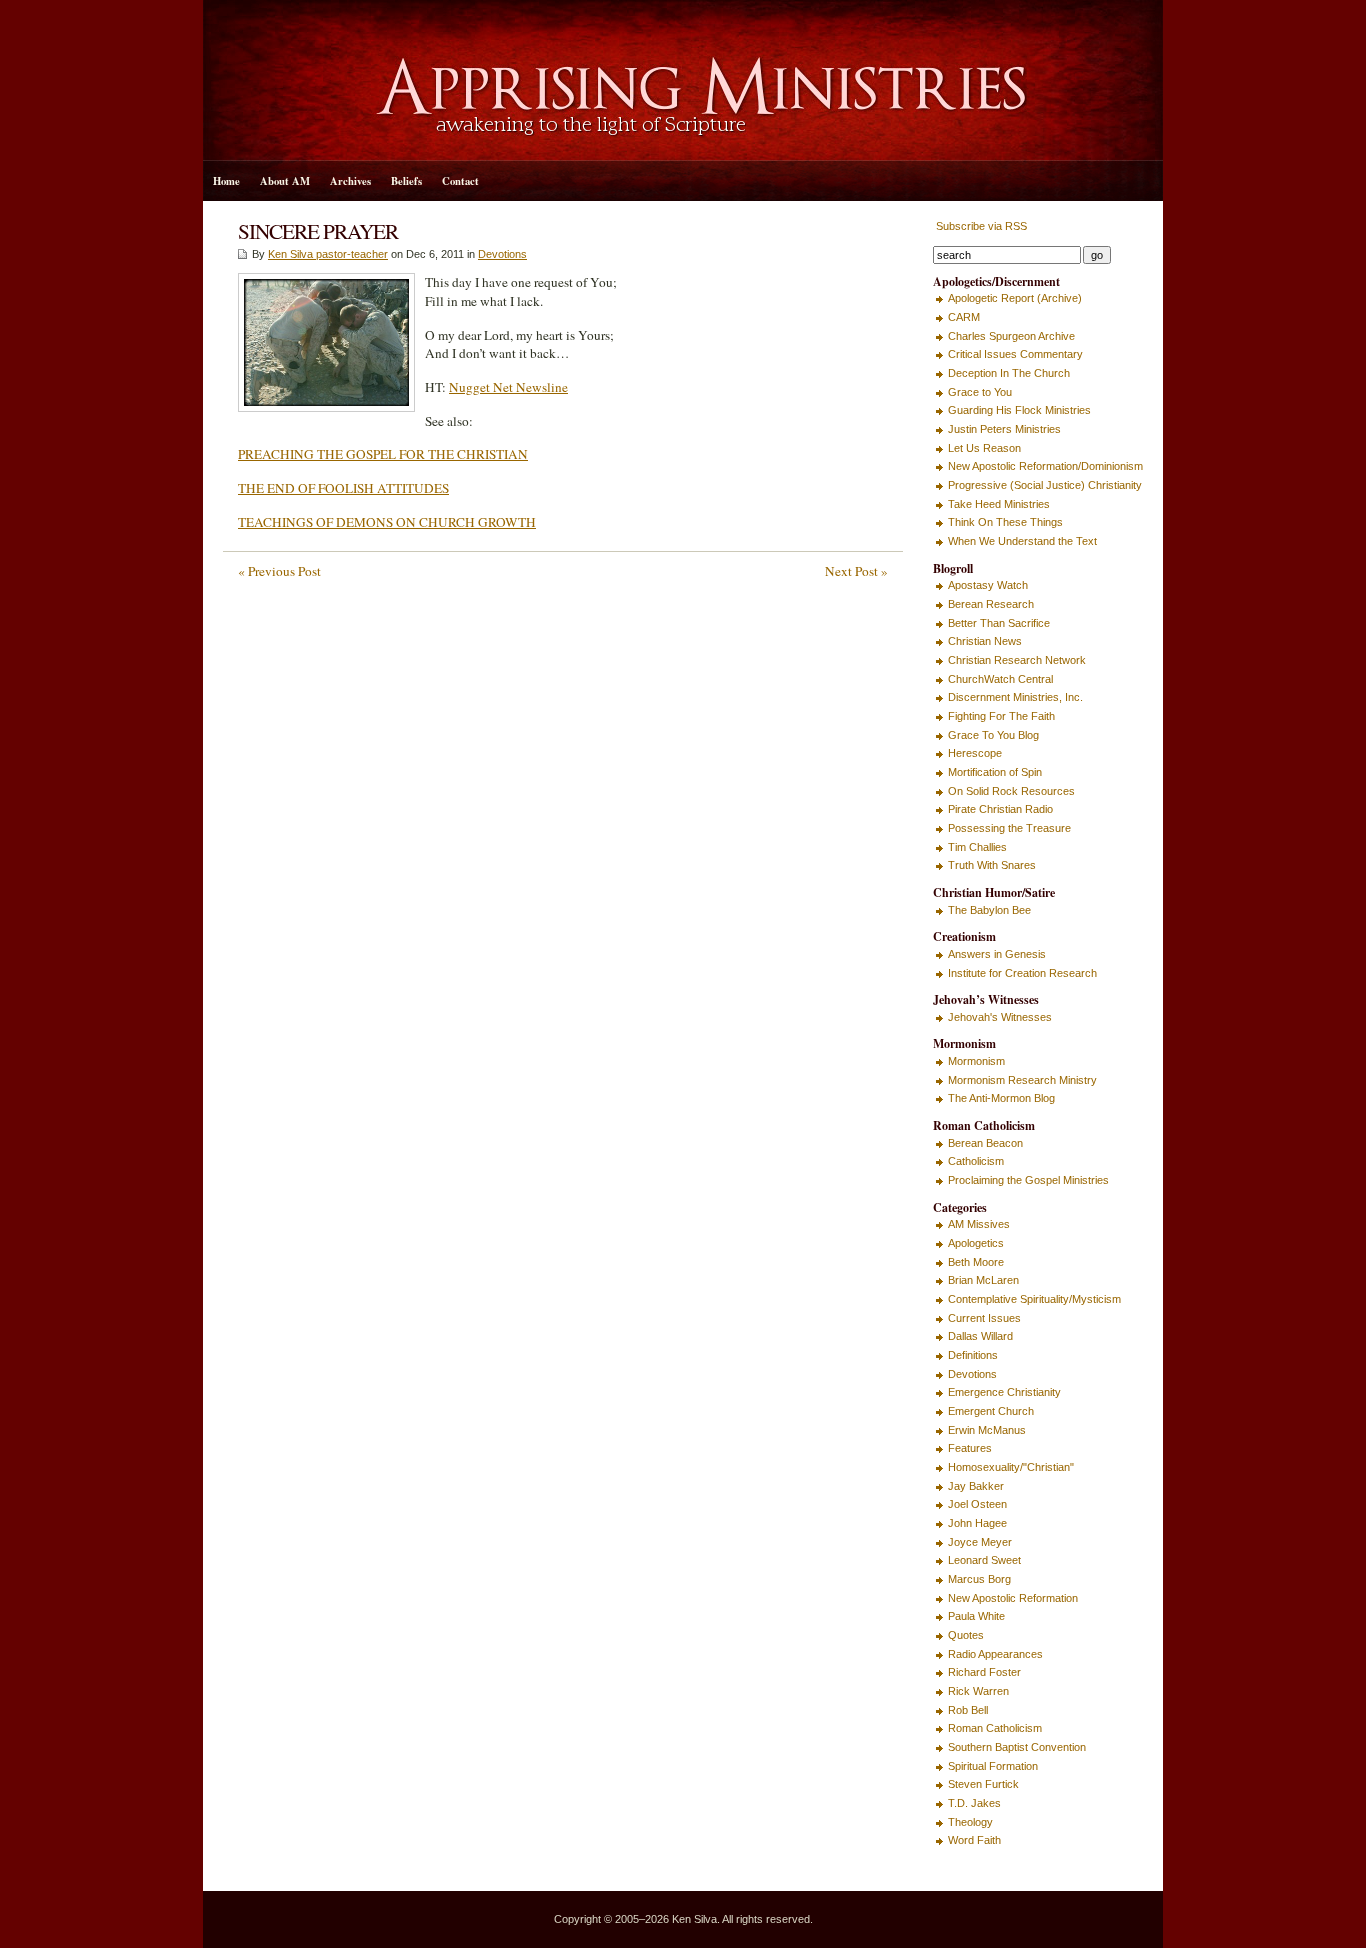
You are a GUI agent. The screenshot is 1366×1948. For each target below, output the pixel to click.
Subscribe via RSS (980, 226)
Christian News (985, 641)
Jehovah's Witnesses (1000, 1017)
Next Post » (856, 571)
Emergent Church (991, 1411)
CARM (964, 317)
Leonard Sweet (984, 1560)
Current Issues (984, 1318)
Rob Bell (968, 1710)
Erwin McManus (987, 1430)
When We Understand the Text (1022, 541)
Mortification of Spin (995, 772)
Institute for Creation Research (1022, 973)
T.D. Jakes (974, 1803)
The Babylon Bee (989, 910)
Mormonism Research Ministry (1022, 1080)
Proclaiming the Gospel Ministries (1028, 1180)
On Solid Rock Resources (1011, 791)
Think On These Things (1005, 522)
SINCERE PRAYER (318, 230)
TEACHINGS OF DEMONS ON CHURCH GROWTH (387, 522)
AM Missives (979, 1224)
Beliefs (406, 181)
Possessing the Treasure (1009, 828)
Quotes (966, 1635)
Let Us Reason (984, 448)
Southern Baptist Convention (1017, 1747)
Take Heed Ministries (999, 504)
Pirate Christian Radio (1000, 809)
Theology (970, 1822)
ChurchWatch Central (1000, 679)
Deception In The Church (1009, 373)
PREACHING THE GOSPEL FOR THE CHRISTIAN (383, 454)
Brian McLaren (983, 1280)
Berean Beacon (985, 1143)
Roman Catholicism (995, 1728)
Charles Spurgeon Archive (1011, 336)
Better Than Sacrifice (999, 623)
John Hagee (977, 1523)
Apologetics (976, 1243)
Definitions (973, 1355)
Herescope (975, 753)
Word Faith (974, 1840)
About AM (285, 181)
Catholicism (976, 1161)
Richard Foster (984, 1672)
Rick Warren (978, 1691)
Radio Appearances (995, 1654)
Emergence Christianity (1004, 1392)
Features (970, 1448)
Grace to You (980, 392)
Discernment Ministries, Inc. (1015, 697)
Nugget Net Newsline (508, 387)
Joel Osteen (977, 1504)
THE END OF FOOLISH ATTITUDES (343, 488)
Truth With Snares (992, 865)
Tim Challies (977, 847)
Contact (460, 181)
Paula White (976, 1616)
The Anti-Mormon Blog (1001, 1098)
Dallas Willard (980, 1336)
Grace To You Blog (993, 735)
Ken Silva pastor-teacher (328, 254)
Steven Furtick (983, 1784)
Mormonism (976, 1061)
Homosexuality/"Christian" (1011, 1467)
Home (226, 181)
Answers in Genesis (997, 954)
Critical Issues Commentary (1015, 354)
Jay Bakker (976, 1486)
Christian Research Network (1017, 660)
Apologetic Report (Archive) (1015, 298)
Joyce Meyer (980, 1542)
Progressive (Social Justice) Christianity (1045, 485)
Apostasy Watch (988, 585)
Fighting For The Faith (1001, 716)
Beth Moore (976, 1262)
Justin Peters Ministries (1004, 429)
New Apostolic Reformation (1013, 1598)
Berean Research (991, 604)
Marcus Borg (979, 1579)
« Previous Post (279, 571)
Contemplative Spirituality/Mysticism (1034, 1299)
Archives (350, 181)
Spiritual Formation (993, 1766)
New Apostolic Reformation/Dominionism (1045, 466)
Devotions (502, 254)
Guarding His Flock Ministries (1019, 410)
